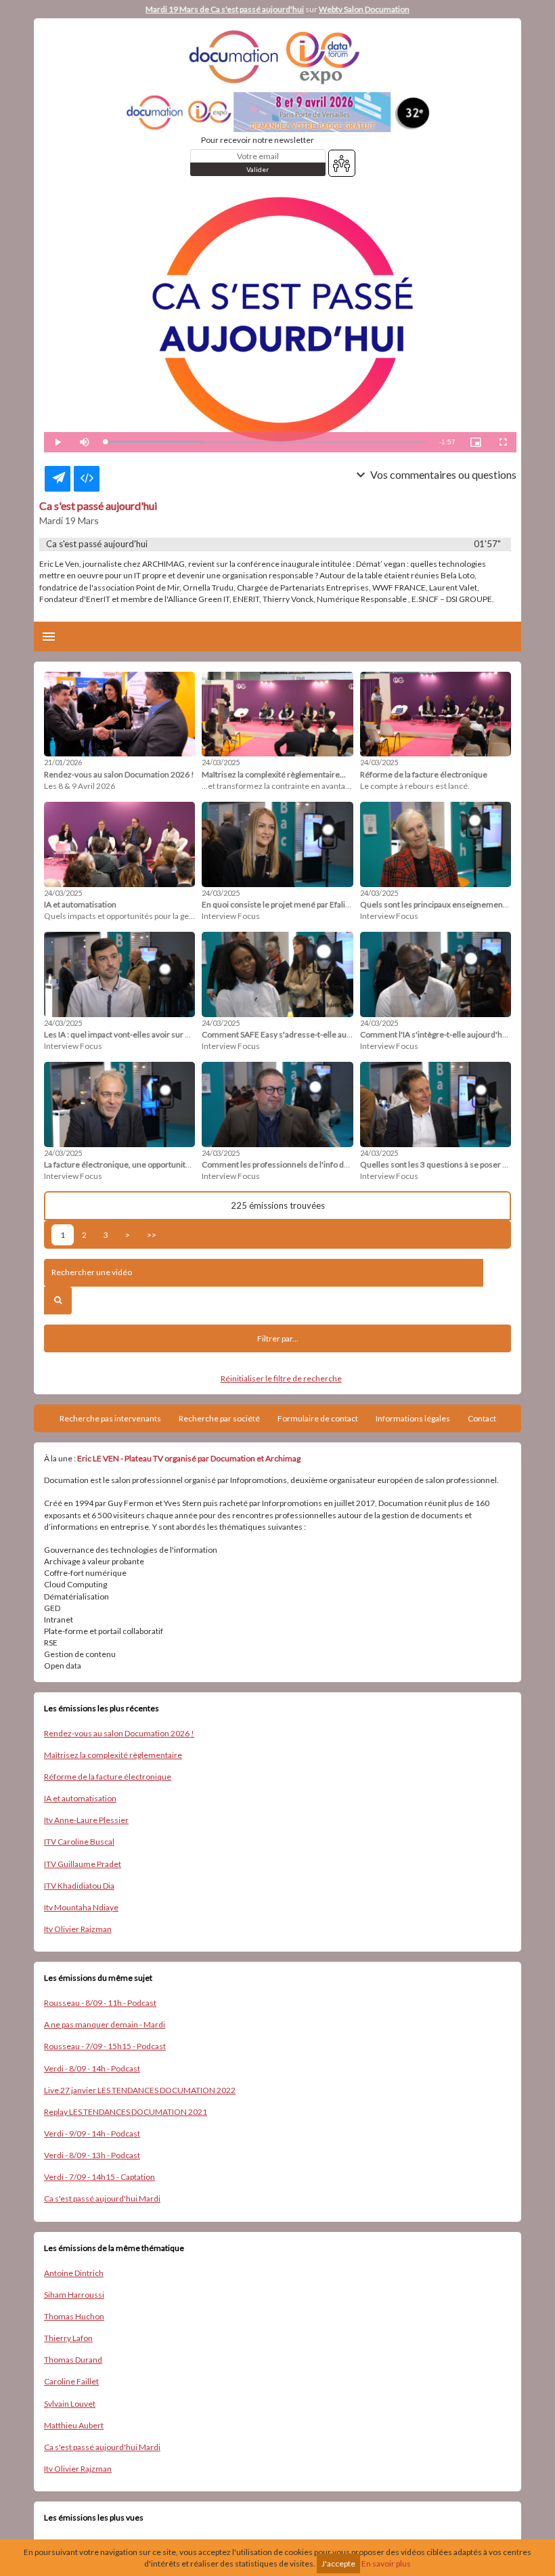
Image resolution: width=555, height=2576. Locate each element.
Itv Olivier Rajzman (78, 1929)
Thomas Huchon (74, 2316)
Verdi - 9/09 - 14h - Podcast (92, 2133)
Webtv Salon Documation (364, 9)
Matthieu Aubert (74, 2425)
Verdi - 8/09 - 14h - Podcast (92, 2068)
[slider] (265, 442)
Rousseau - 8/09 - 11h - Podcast (100, 2003)
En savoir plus (386, 2563)
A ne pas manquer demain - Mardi (105, 2024)
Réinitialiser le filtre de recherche (281, 1378)
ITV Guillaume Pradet (83, 1864)
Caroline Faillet (71, 2381)
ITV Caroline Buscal (79, 1842)
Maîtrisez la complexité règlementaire (113, 1755)
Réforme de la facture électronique (108, 1777)
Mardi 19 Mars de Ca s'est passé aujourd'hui (225, 9)
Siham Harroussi (74, 2295)
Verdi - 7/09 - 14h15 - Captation (99, 2177)
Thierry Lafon (68, 2338)
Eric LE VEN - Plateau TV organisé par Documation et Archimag (189, 1458)
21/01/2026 (63, 762)
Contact (482, 1418)
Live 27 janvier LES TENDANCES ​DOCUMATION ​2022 (140, 2090)
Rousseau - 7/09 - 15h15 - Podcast (105, 2046)
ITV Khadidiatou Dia (79, 1886)
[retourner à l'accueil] (277, 57)
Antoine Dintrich (74, 2273)
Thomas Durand (73, 2360)
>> (152, 1235)
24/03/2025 (221, 762)
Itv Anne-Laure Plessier (86, 1820)
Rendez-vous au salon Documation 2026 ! (119, 1733)
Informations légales (413, 1418)
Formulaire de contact (318, 1418)
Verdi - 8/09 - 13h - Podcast (92, 2155)
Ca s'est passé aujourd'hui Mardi (102, 2198)
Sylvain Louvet (70, 2404)
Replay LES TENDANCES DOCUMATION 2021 (126, 2112)
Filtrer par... (278, 1338)
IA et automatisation (80, 1798)
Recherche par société (219, 1418)
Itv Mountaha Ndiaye (81, 1907)
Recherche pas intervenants (110, 1418)
